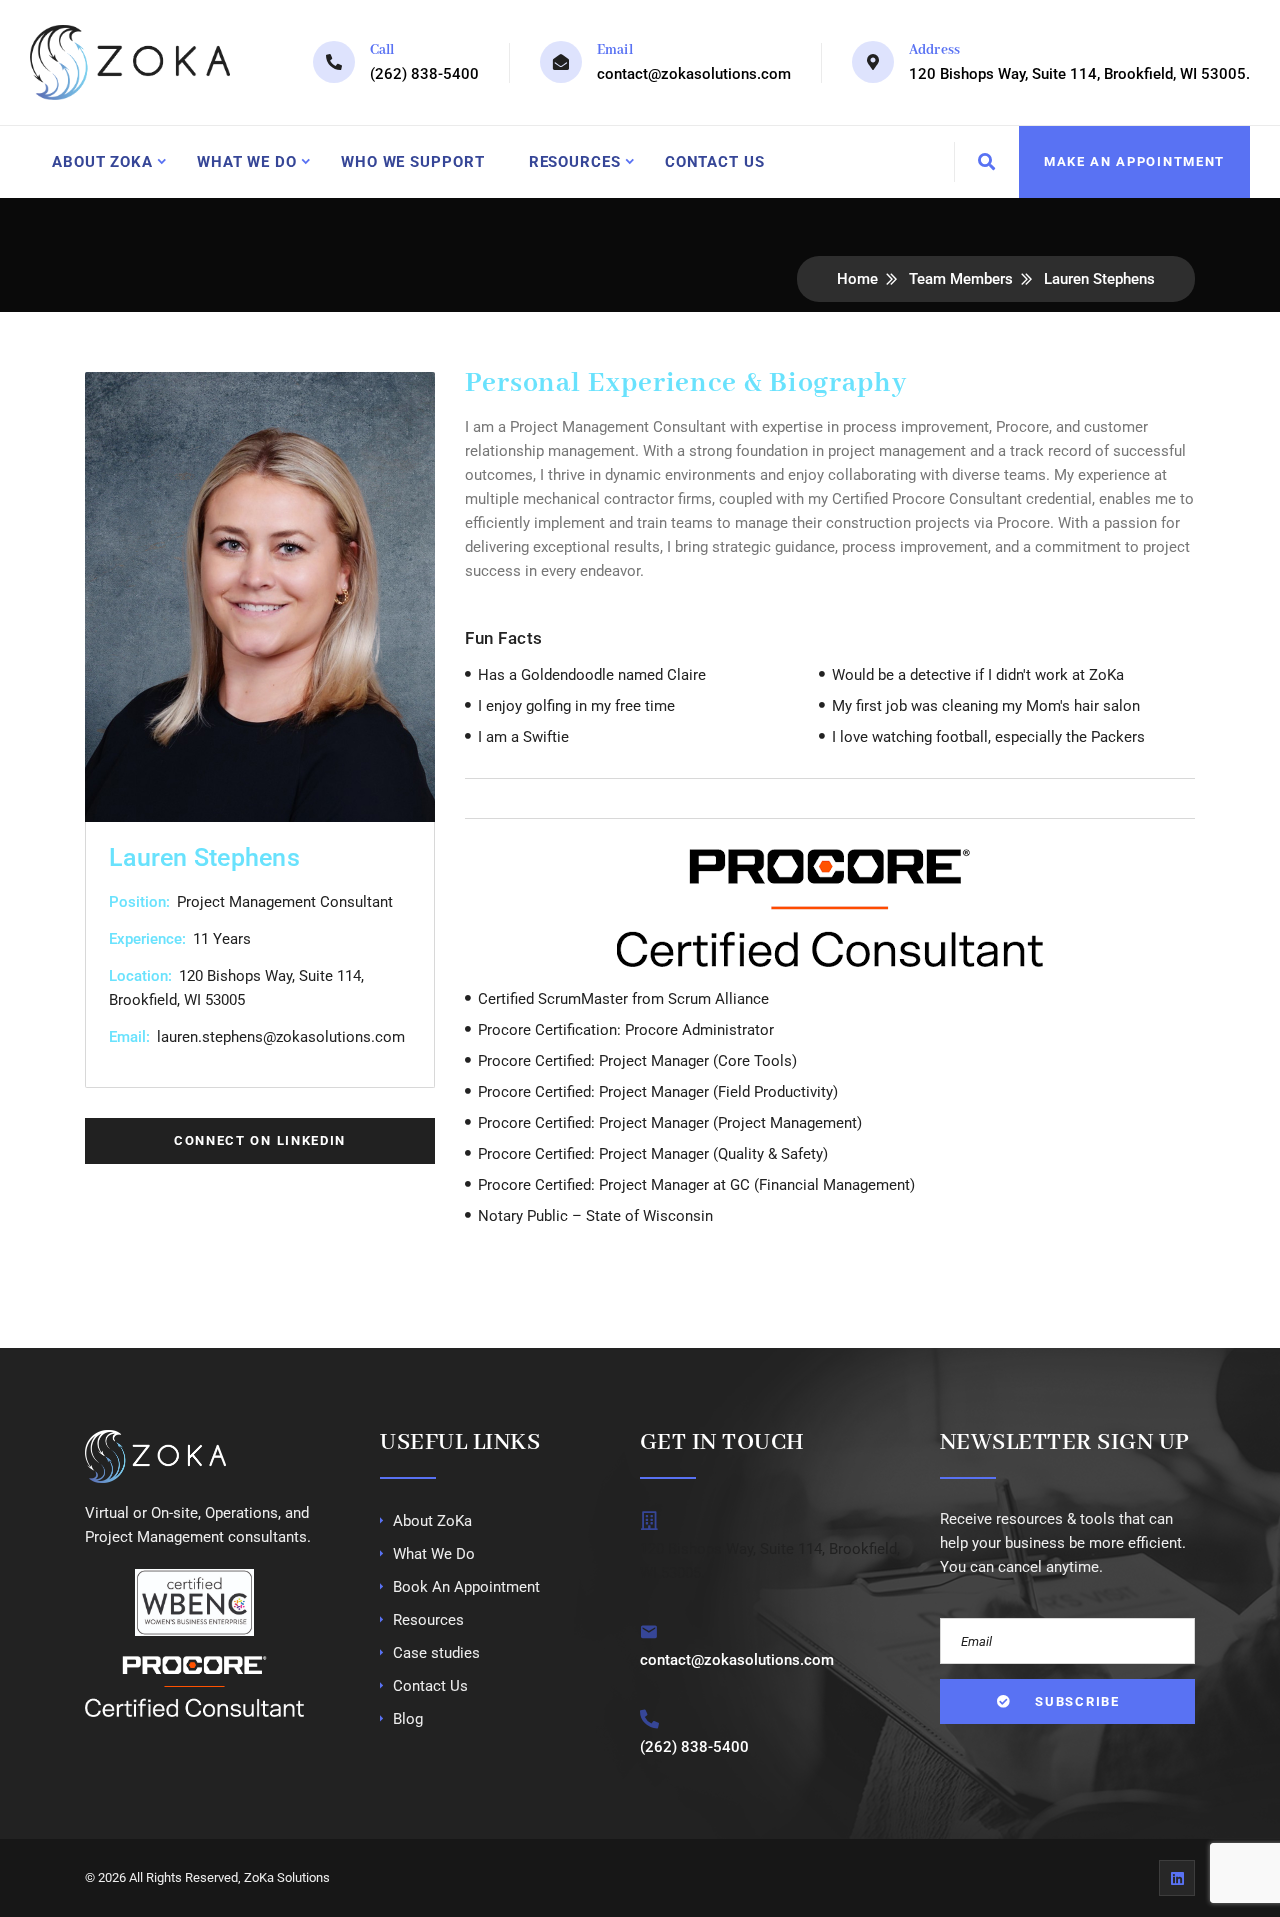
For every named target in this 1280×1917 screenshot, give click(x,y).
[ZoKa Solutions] (130, 62)
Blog (408, 1719)
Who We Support (413, 162)
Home (857, 279)
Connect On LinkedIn (260, 1140)
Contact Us (715, 162)
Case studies (436, 1653)
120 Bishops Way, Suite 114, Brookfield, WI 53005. (1079, 74)
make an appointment (1134, 161)
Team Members (961, 279)
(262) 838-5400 (424, 74)
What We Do (247, 162)
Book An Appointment (466, 1587)
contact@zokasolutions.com (694, 74)
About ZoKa (102, 162)
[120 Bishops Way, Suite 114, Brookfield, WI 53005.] (649, 1520)
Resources (575, 162)
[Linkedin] (1177, 1878)
